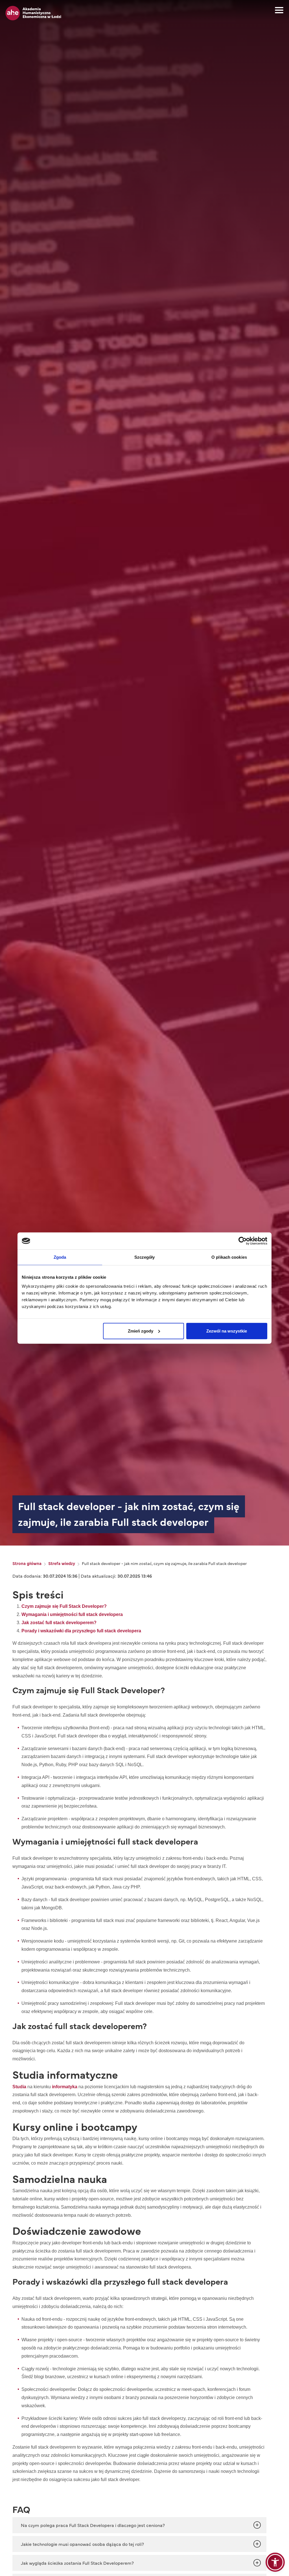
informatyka (65, 2087)
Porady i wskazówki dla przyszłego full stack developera (81, 1631)
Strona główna (27, 1563)
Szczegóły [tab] (145, 1257)
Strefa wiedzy (62, 1563)
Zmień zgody (141, 1331)
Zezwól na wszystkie (227, 1331)
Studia (19, 2087)
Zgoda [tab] (60, 1257)
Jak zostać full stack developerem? (59, 1623)
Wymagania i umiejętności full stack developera (72, 1614)
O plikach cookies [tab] (229, 1257)
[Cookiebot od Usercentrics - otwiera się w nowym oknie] (243, 1241)
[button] (275, 2562)
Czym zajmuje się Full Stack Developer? (64, 1606)
